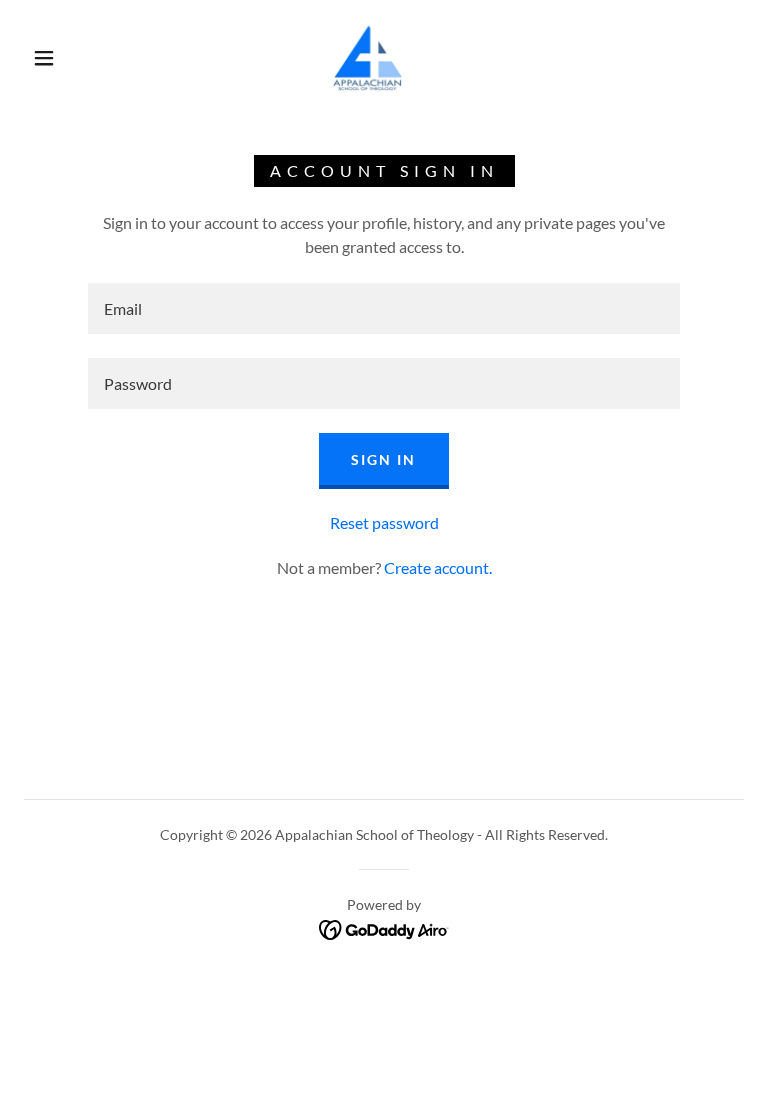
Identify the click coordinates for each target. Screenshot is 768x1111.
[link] (368, 56)
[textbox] (384, 308)
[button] (44, 58)
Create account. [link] (438, 567)
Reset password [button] (384, 522)
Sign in (383, 459)
